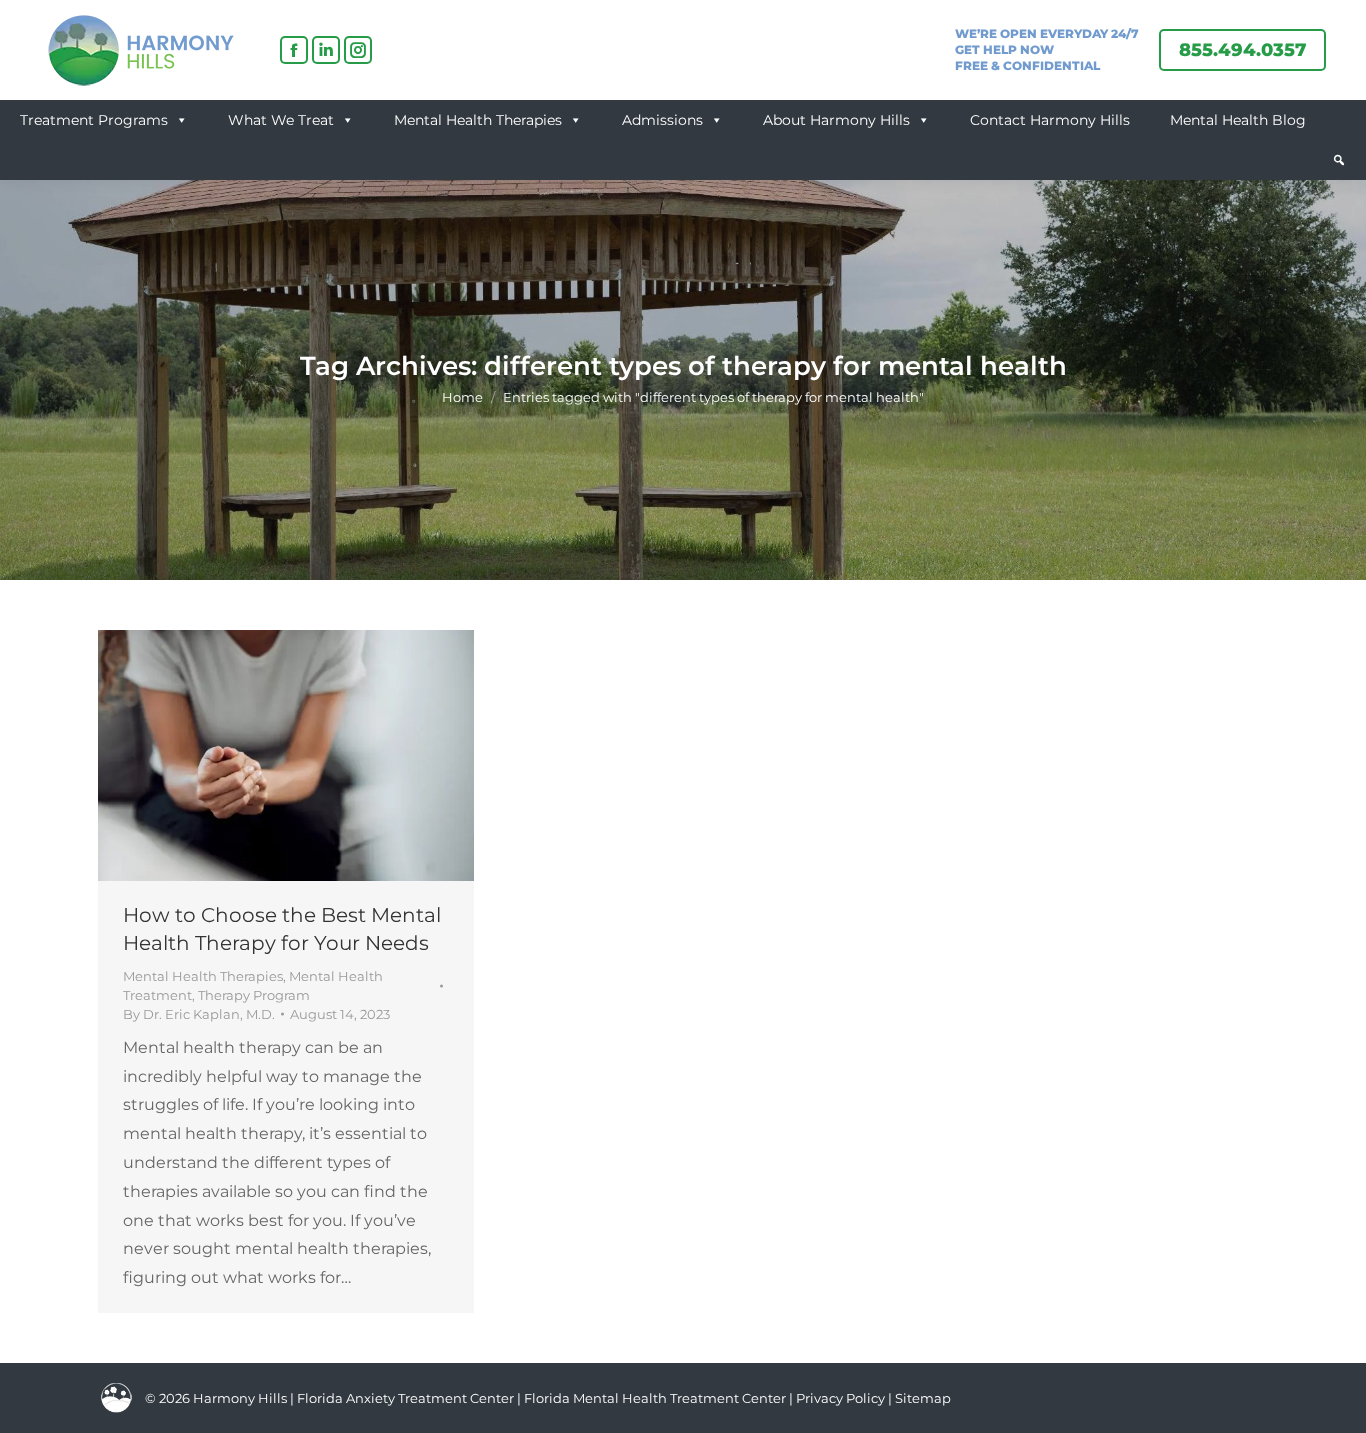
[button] (1339, 160)
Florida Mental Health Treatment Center (655, 1398)
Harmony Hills (240, 1398)
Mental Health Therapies (478, 120)
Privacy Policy (842, 1398)
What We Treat (281, 120)
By (199, 1014)
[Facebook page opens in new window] (294, 50)
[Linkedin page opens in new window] (326, 50)
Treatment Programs (94, 120)
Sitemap (923, 1398)
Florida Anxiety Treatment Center (405, 1398)
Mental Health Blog (1238, 120)
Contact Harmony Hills (1050, 120)
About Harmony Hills (836, 120)
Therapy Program (254, 995)
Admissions (662, 120)
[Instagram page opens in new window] (358, 50)
